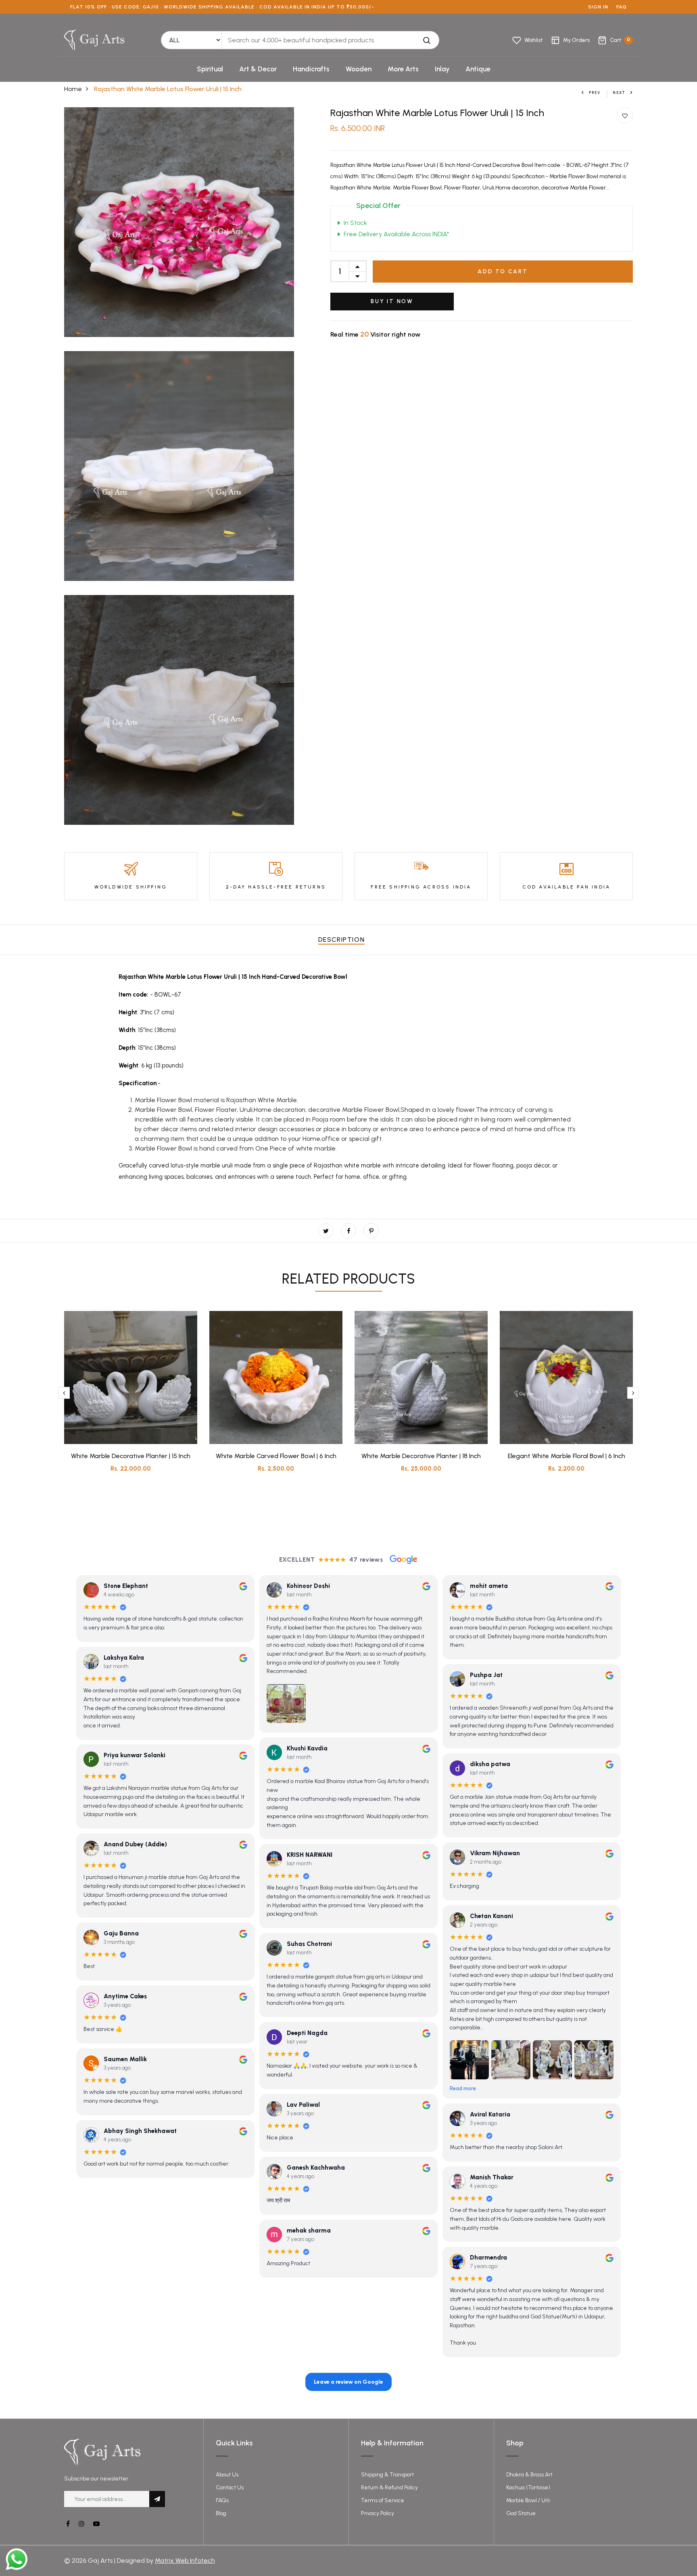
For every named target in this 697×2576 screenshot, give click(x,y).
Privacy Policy (378, 2513)
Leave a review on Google (348, 2382)
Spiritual (210, 69)
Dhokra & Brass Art (529, 2475)
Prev (595, 93)
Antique (478, 69)
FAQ (622, 7)
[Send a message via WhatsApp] (17, 2559)
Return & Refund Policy (389, 2488)
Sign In (598, 7)
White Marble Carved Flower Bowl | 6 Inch (276, 1456)
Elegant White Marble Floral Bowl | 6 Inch (567, 1456)
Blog (221, 2513)
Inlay (442, 69)
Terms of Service (383, 2500)
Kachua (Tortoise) (528, 2488)
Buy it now (392, 301)
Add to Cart (503, 272)
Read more (463, 2088)
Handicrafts (311, 69)
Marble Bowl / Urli (528, 2500)
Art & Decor (258, 69)
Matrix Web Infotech (185, 2560)
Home (73, 89)
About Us (227, 2475)
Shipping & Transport (387, 2475)
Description (342, 939)
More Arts (403, 69)
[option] (131, 1398)
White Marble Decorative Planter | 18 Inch (421, 1456)
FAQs (222, 2500)
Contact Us (230, 2488)
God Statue (521, 2513)
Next (619, 93)
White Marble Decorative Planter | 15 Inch (131, 1456)
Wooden (359, 69)
